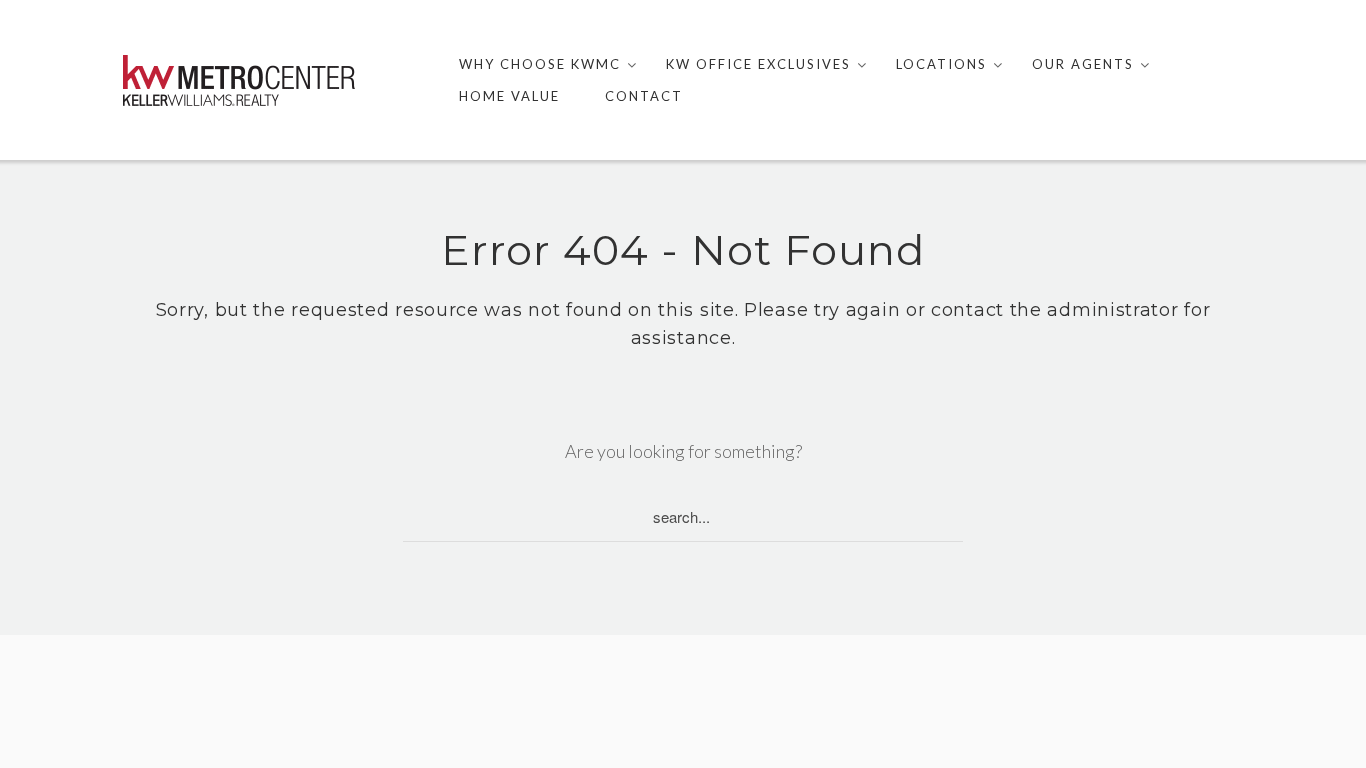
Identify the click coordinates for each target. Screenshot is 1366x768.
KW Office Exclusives (758, 64)
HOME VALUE (509, 96)
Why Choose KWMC (540, 64)
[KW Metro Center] (239, 80)
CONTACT (644, 96)
